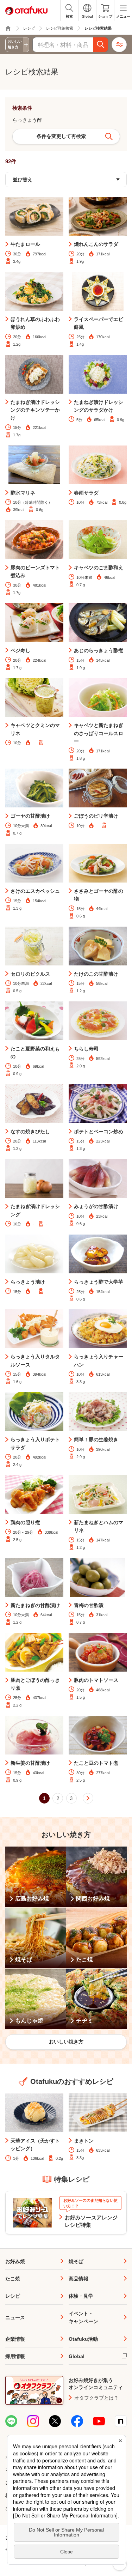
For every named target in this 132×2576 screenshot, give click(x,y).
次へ (88, 1798)
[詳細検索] (119, 45)
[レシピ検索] (101, 45)
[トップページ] (8, 28)
